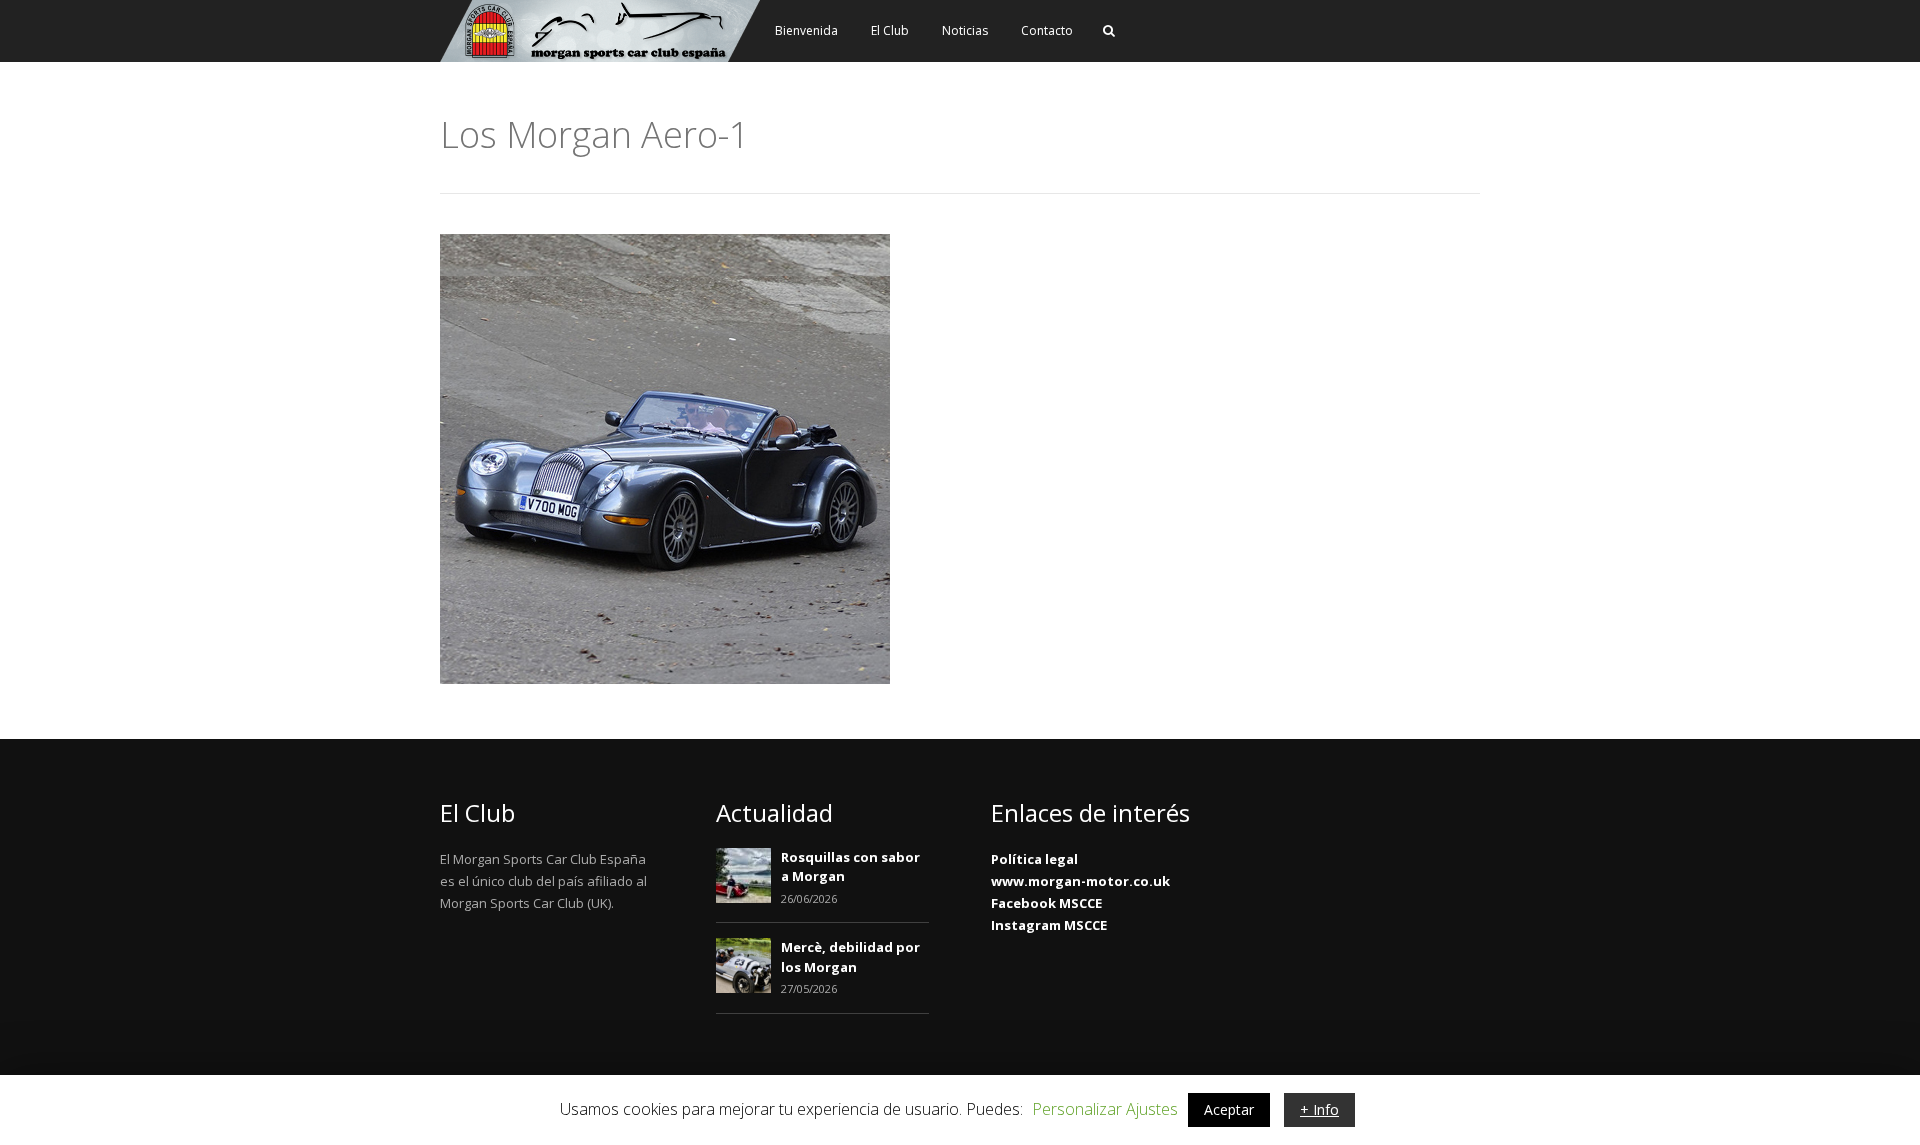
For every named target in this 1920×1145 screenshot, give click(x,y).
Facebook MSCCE (1046, 903)
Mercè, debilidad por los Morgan (850, 957)
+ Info (1319, 1109)
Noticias (965, 30)
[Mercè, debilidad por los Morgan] (743, 988)
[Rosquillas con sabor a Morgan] (743, 898)
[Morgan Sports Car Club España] (600, 57)
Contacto (1047, 30)
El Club (890, 30)
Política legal (1034, 859)
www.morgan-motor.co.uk (1080, 881)
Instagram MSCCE (1049, 925)
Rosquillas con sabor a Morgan (850, 867)
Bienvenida (806, 30)
